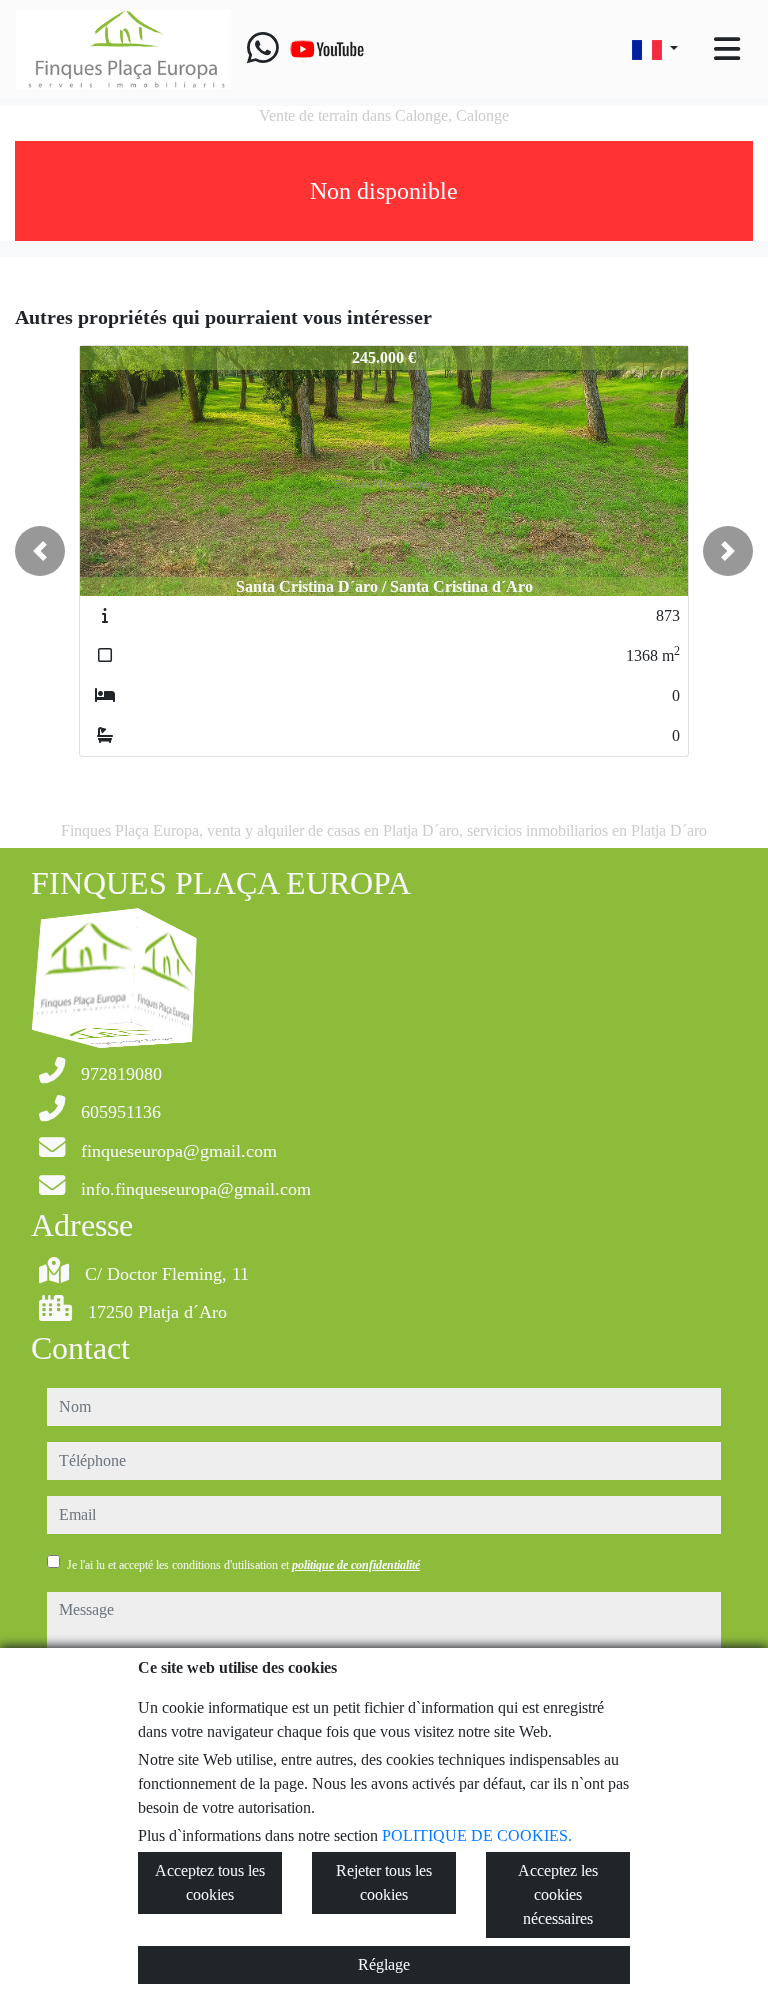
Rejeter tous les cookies (384, 1882)
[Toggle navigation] (727, 49)
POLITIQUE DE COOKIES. (477, 1835)
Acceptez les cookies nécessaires (558, 1894)
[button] (40, 551)
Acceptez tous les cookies (210, 1882)
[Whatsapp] (263, 49)
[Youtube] (327, 49)
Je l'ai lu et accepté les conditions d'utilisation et (243, 1565)
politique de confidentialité (356, 1565)
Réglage (384, 1964)
